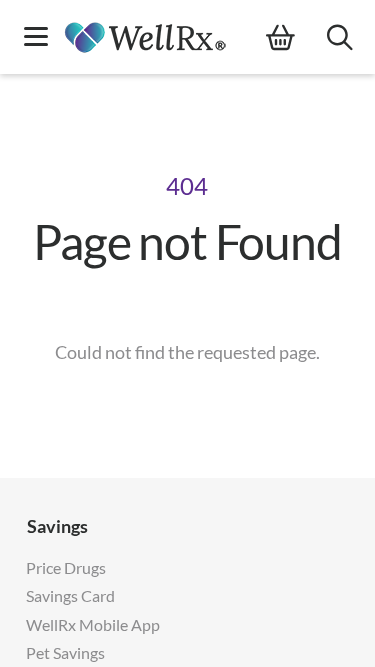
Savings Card (70, 595)
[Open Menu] (36, 38)
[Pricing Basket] (296, 38)
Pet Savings (65, 652)
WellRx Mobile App (93, 624)
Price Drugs (66, 567)
